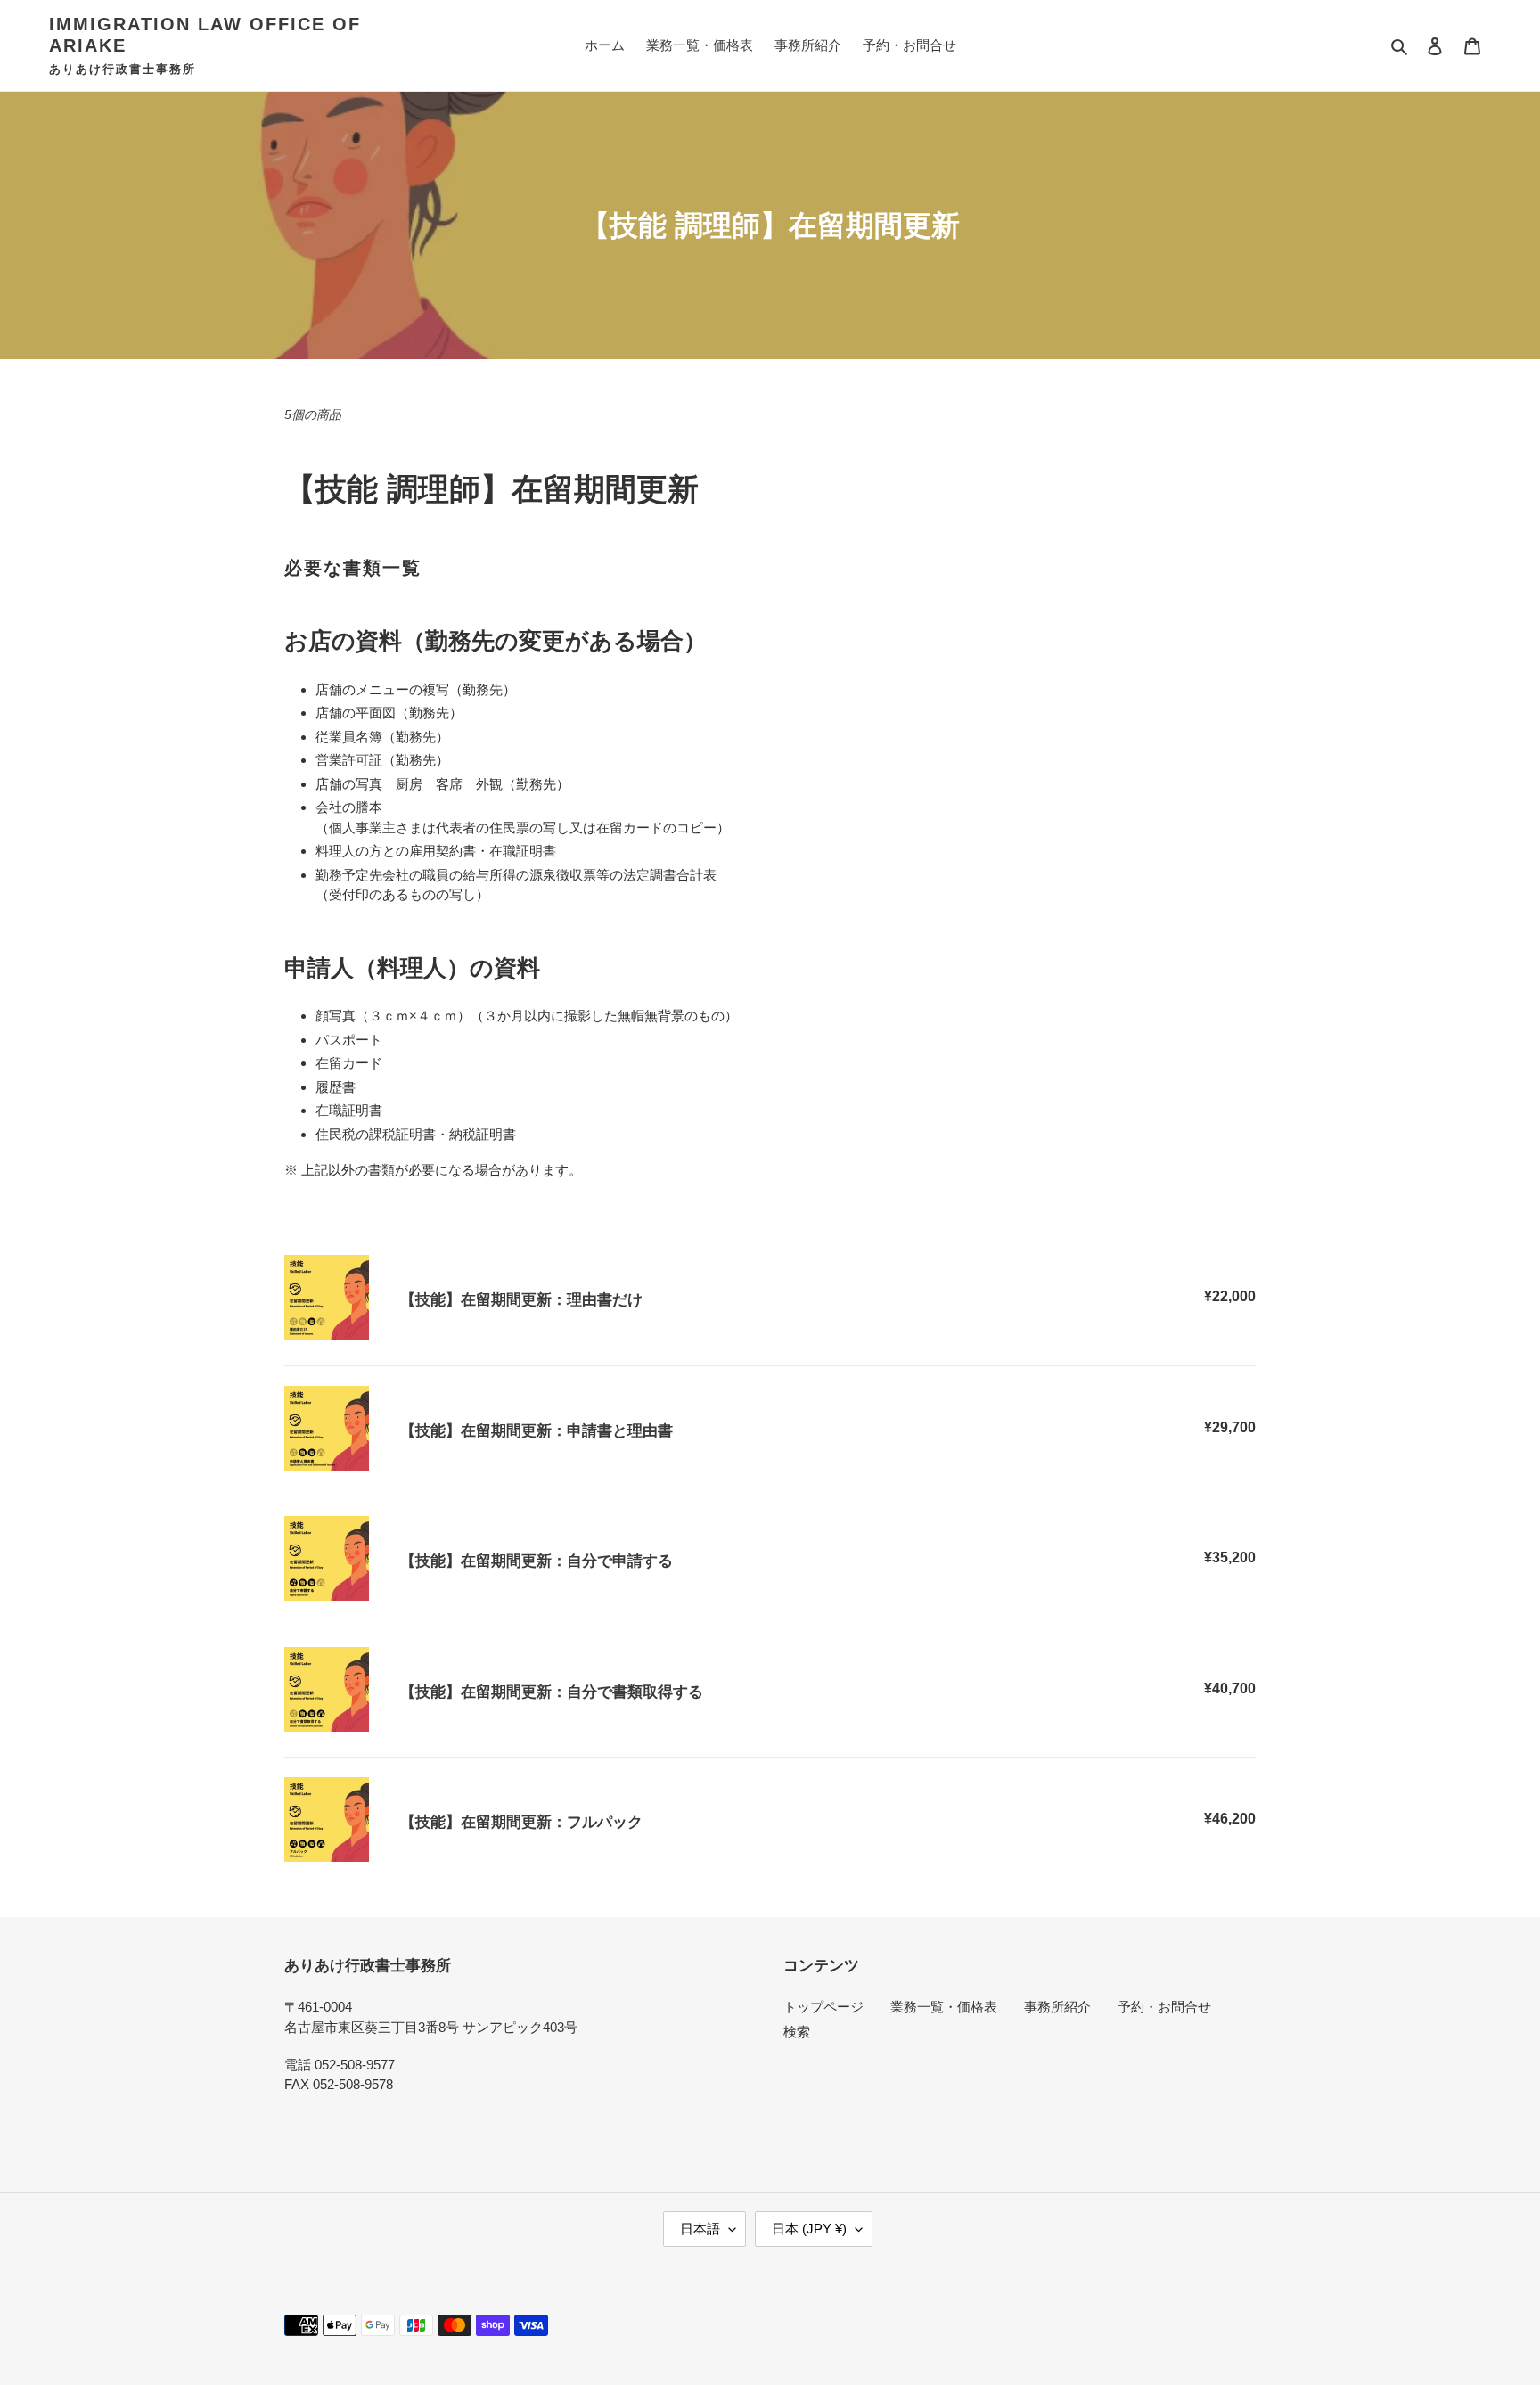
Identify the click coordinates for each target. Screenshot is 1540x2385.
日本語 (700, 2229)
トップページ (823, 2007)
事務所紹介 (1057, 2007)
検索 (797, 2032)
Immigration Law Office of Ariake (205, 35)
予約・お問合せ (1164, 2007)
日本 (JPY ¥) (809, 2229)
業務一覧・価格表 (944, 2007)
